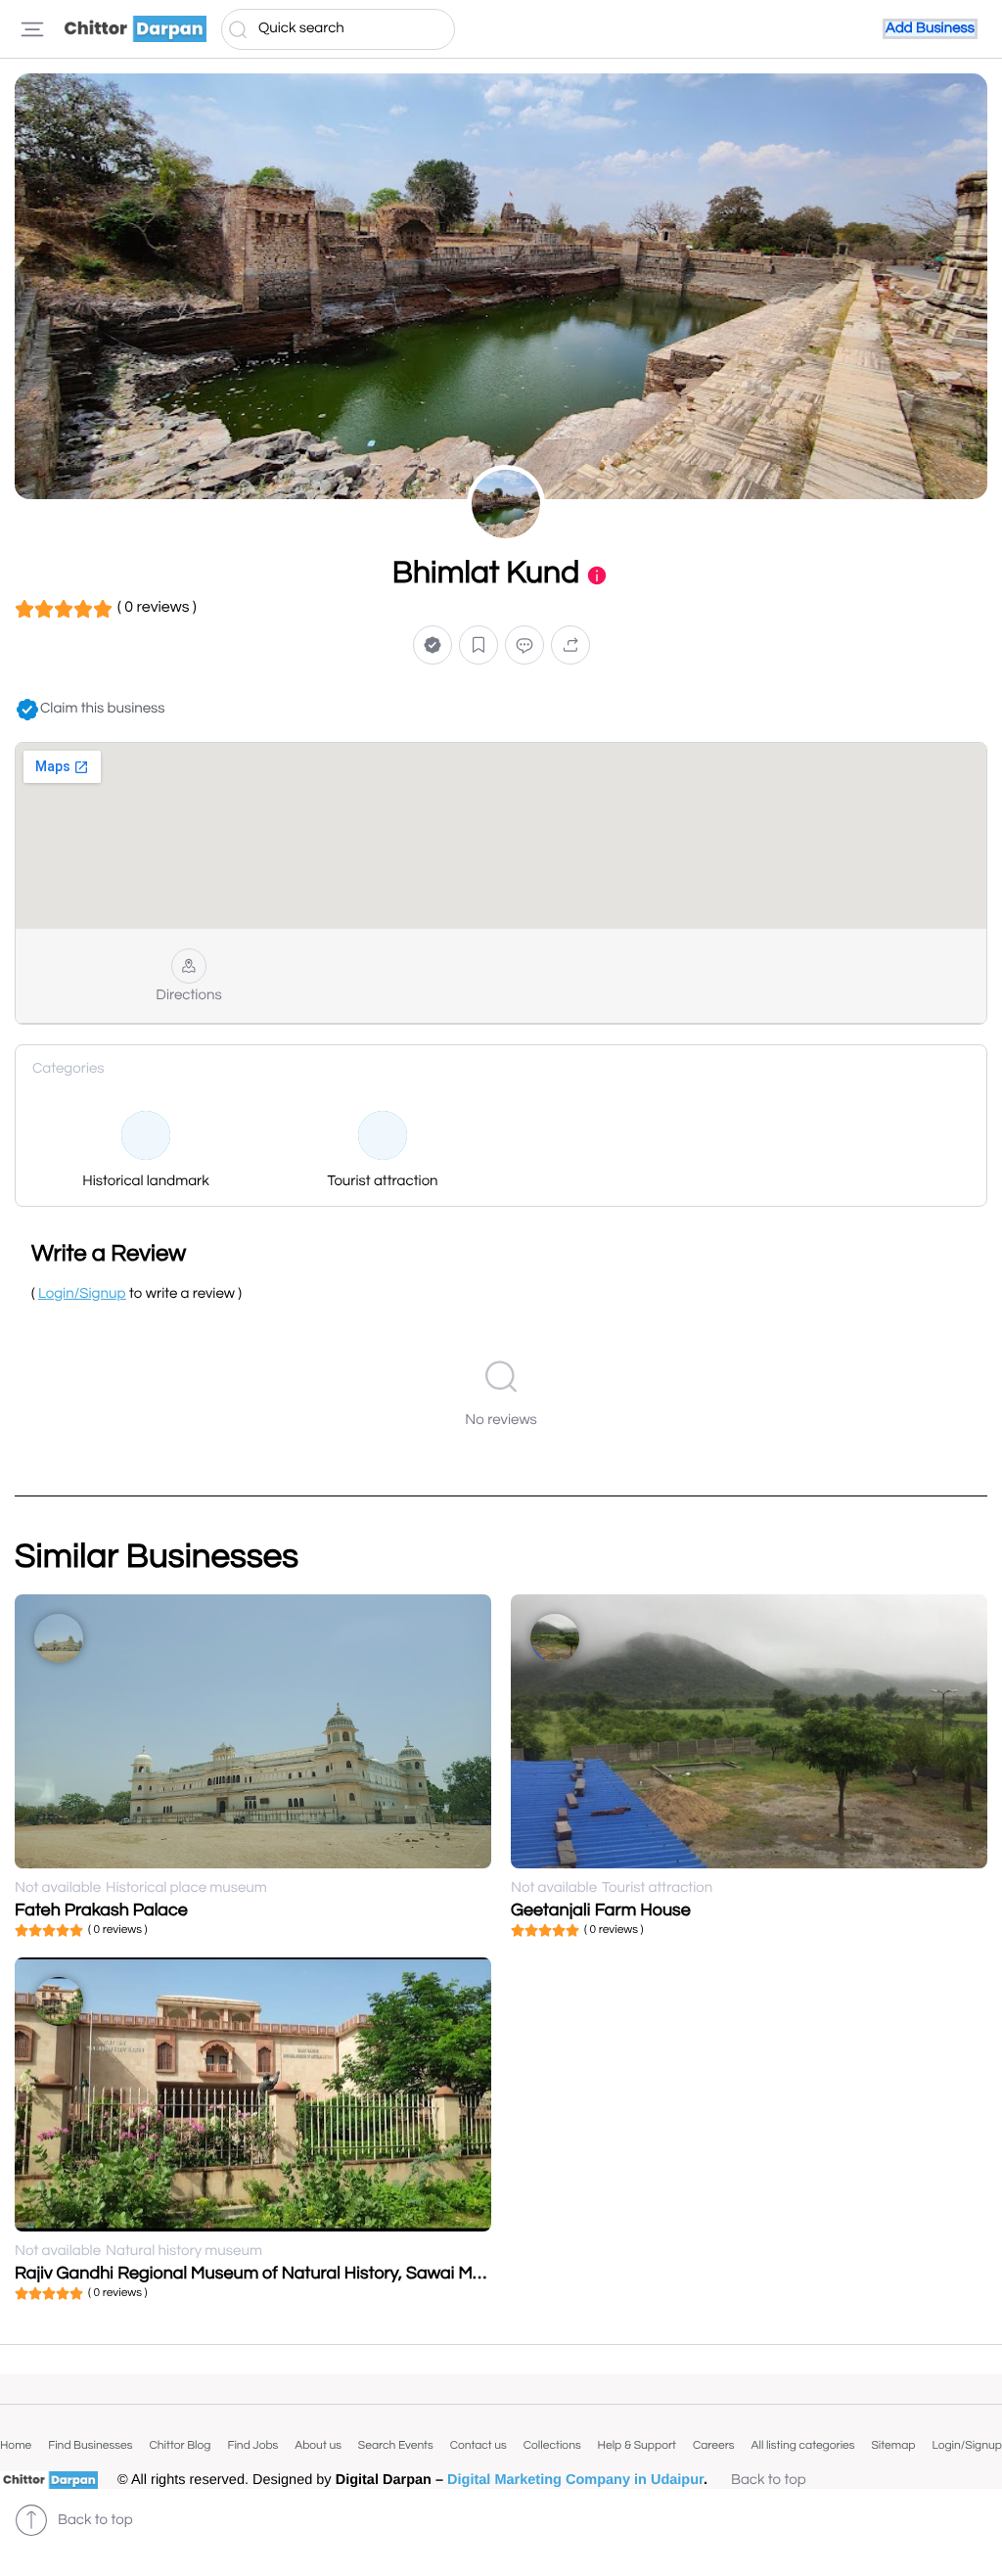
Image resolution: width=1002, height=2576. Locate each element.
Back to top (769, 2481)
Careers (714, 2445)
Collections (552, 2445)
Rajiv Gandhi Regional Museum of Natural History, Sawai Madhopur (277, 2273)
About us (318, 2445)
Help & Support (637, 2445)
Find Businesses (90, 2445)
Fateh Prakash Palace (101, 1910)
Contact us (478, 2445)
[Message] (524, 645)
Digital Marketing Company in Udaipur (575, 2480)
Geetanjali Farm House (601, 1910)
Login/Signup (967, 2445)
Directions (188, 996)
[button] (433, 645)
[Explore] (32, 29)
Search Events (396, 2445)
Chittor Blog (180, 2445)
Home (16, 2445)
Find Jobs (252, 2445)
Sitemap (893, 2445)
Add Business (930, 29)
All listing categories (802, 2445)
